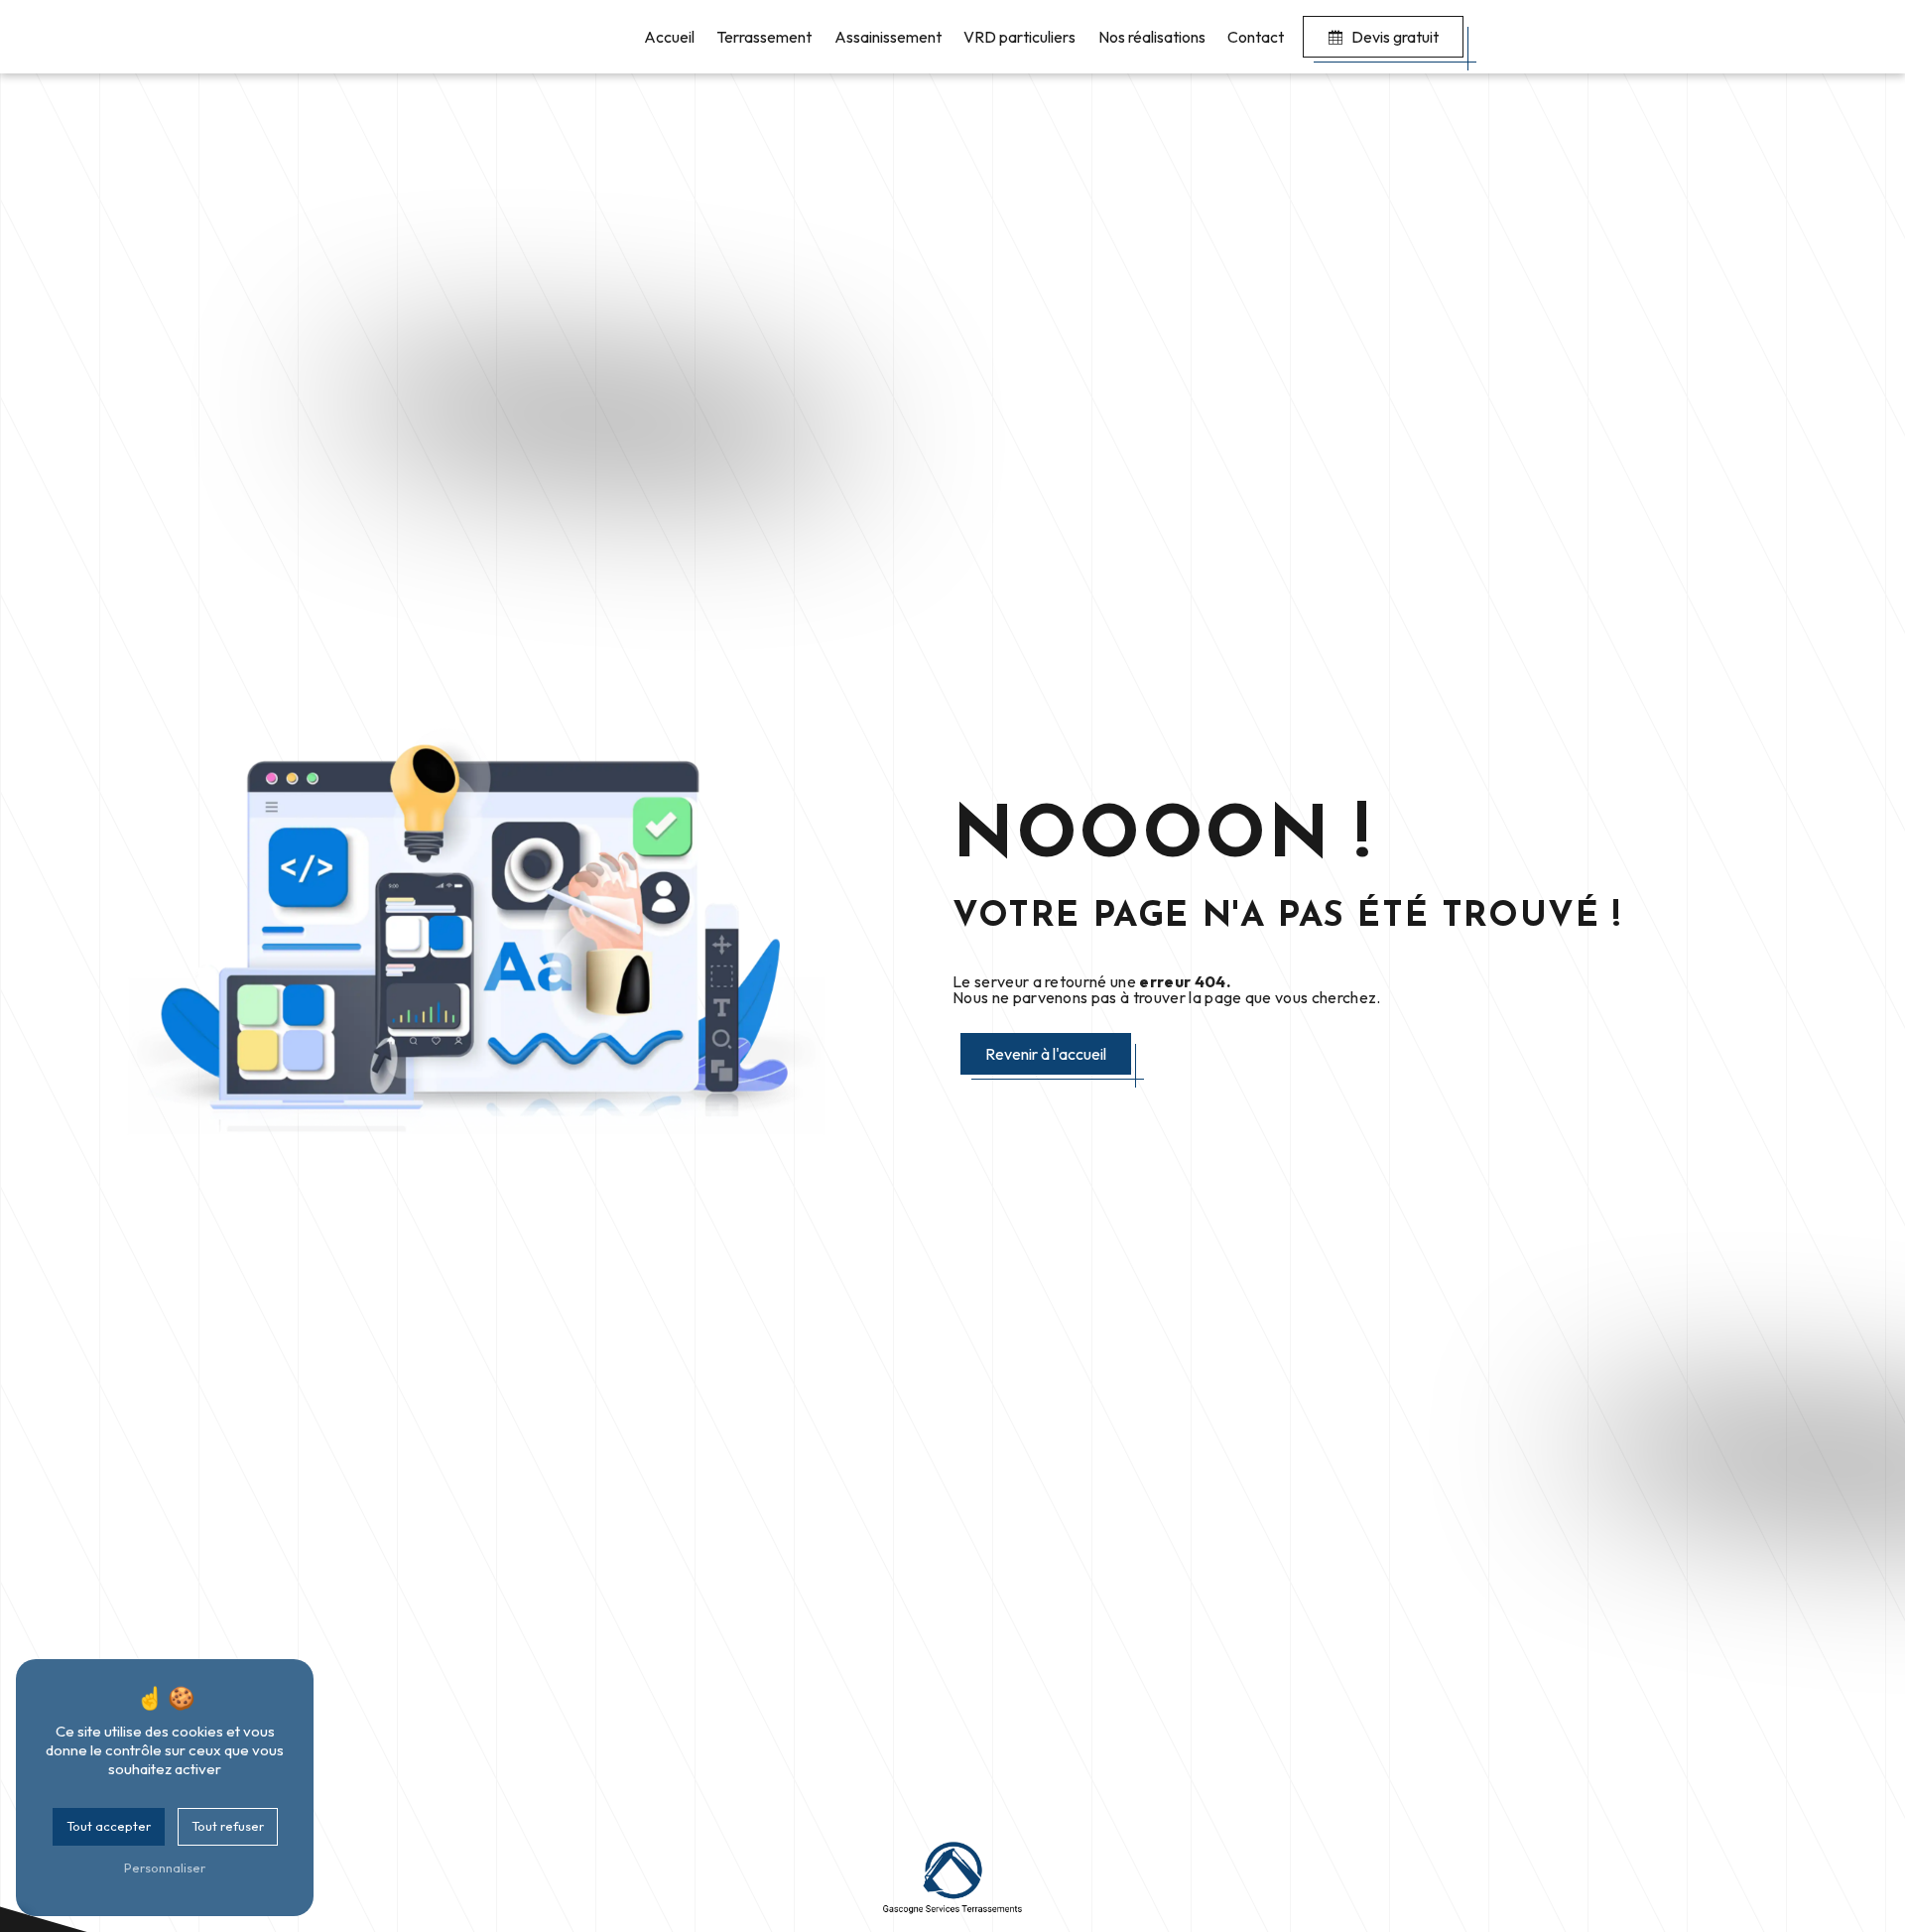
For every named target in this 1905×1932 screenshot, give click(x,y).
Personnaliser (165, 1868)
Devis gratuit (1395, 37)
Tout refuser (228, 1826)
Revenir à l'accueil (1046, 1054)
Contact (1256, 37)
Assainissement (888, 37)
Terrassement (764, 37)
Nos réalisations (1152, 37)
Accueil (669, 37)
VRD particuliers (1019, 37)
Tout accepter (109, 1826)
